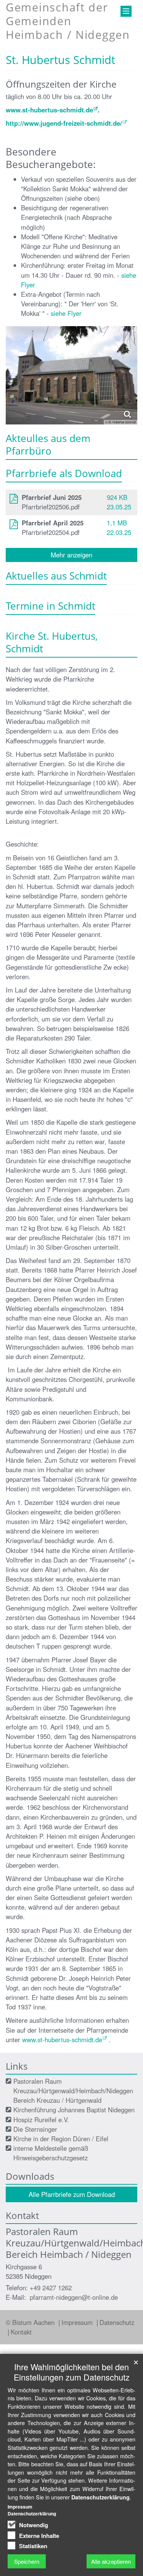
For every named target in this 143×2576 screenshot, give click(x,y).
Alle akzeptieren (111, 2561)
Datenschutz (117, 2322)
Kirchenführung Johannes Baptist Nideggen (74, 2110)
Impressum (78, 2322)
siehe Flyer (66, 313)
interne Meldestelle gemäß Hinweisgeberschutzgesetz (51, 2153)
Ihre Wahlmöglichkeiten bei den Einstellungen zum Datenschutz (72, 2372)
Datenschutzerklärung (100, 2497)
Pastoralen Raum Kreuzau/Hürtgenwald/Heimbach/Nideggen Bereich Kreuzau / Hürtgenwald (73, 2091)
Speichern (27, 2561)
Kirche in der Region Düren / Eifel (61, 2139)
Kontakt (21, 2332)
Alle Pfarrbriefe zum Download (72, 2194)
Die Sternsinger (35, 2129)
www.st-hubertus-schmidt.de (49, 110)
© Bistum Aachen (31, 2322)
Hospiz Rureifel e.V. (41, 2120)
